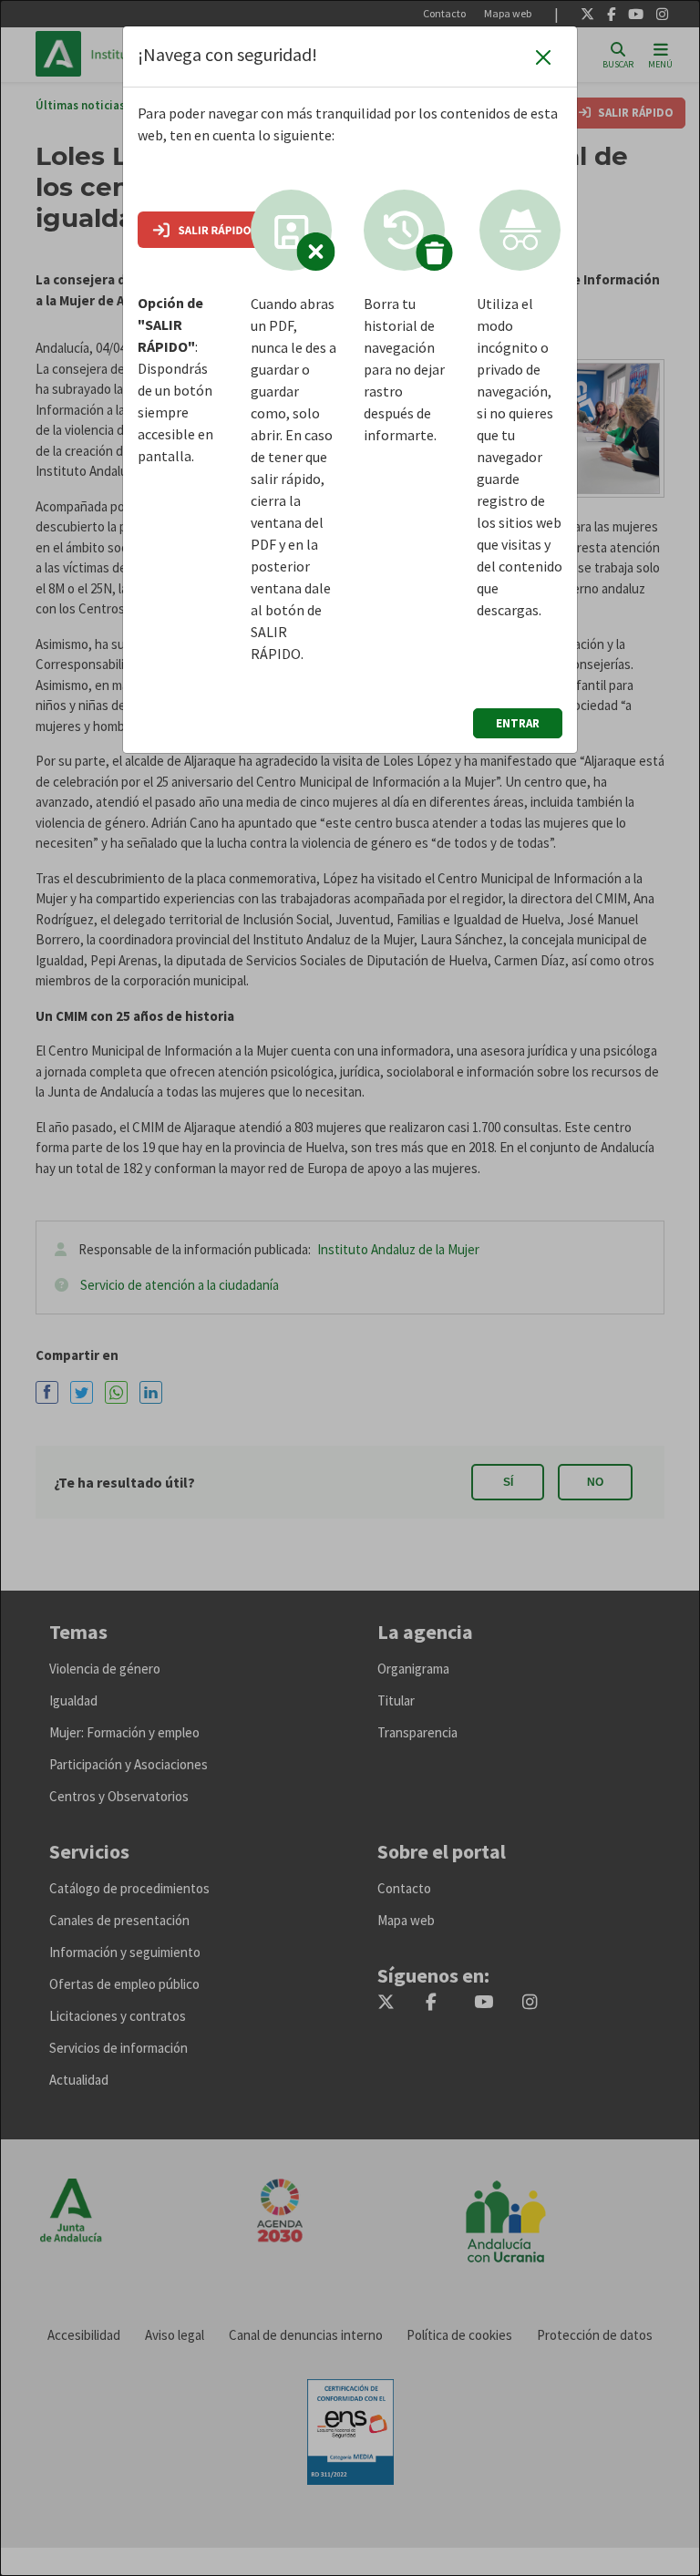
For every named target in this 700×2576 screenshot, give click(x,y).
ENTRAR (518, 723)
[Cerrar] (543, 57)
